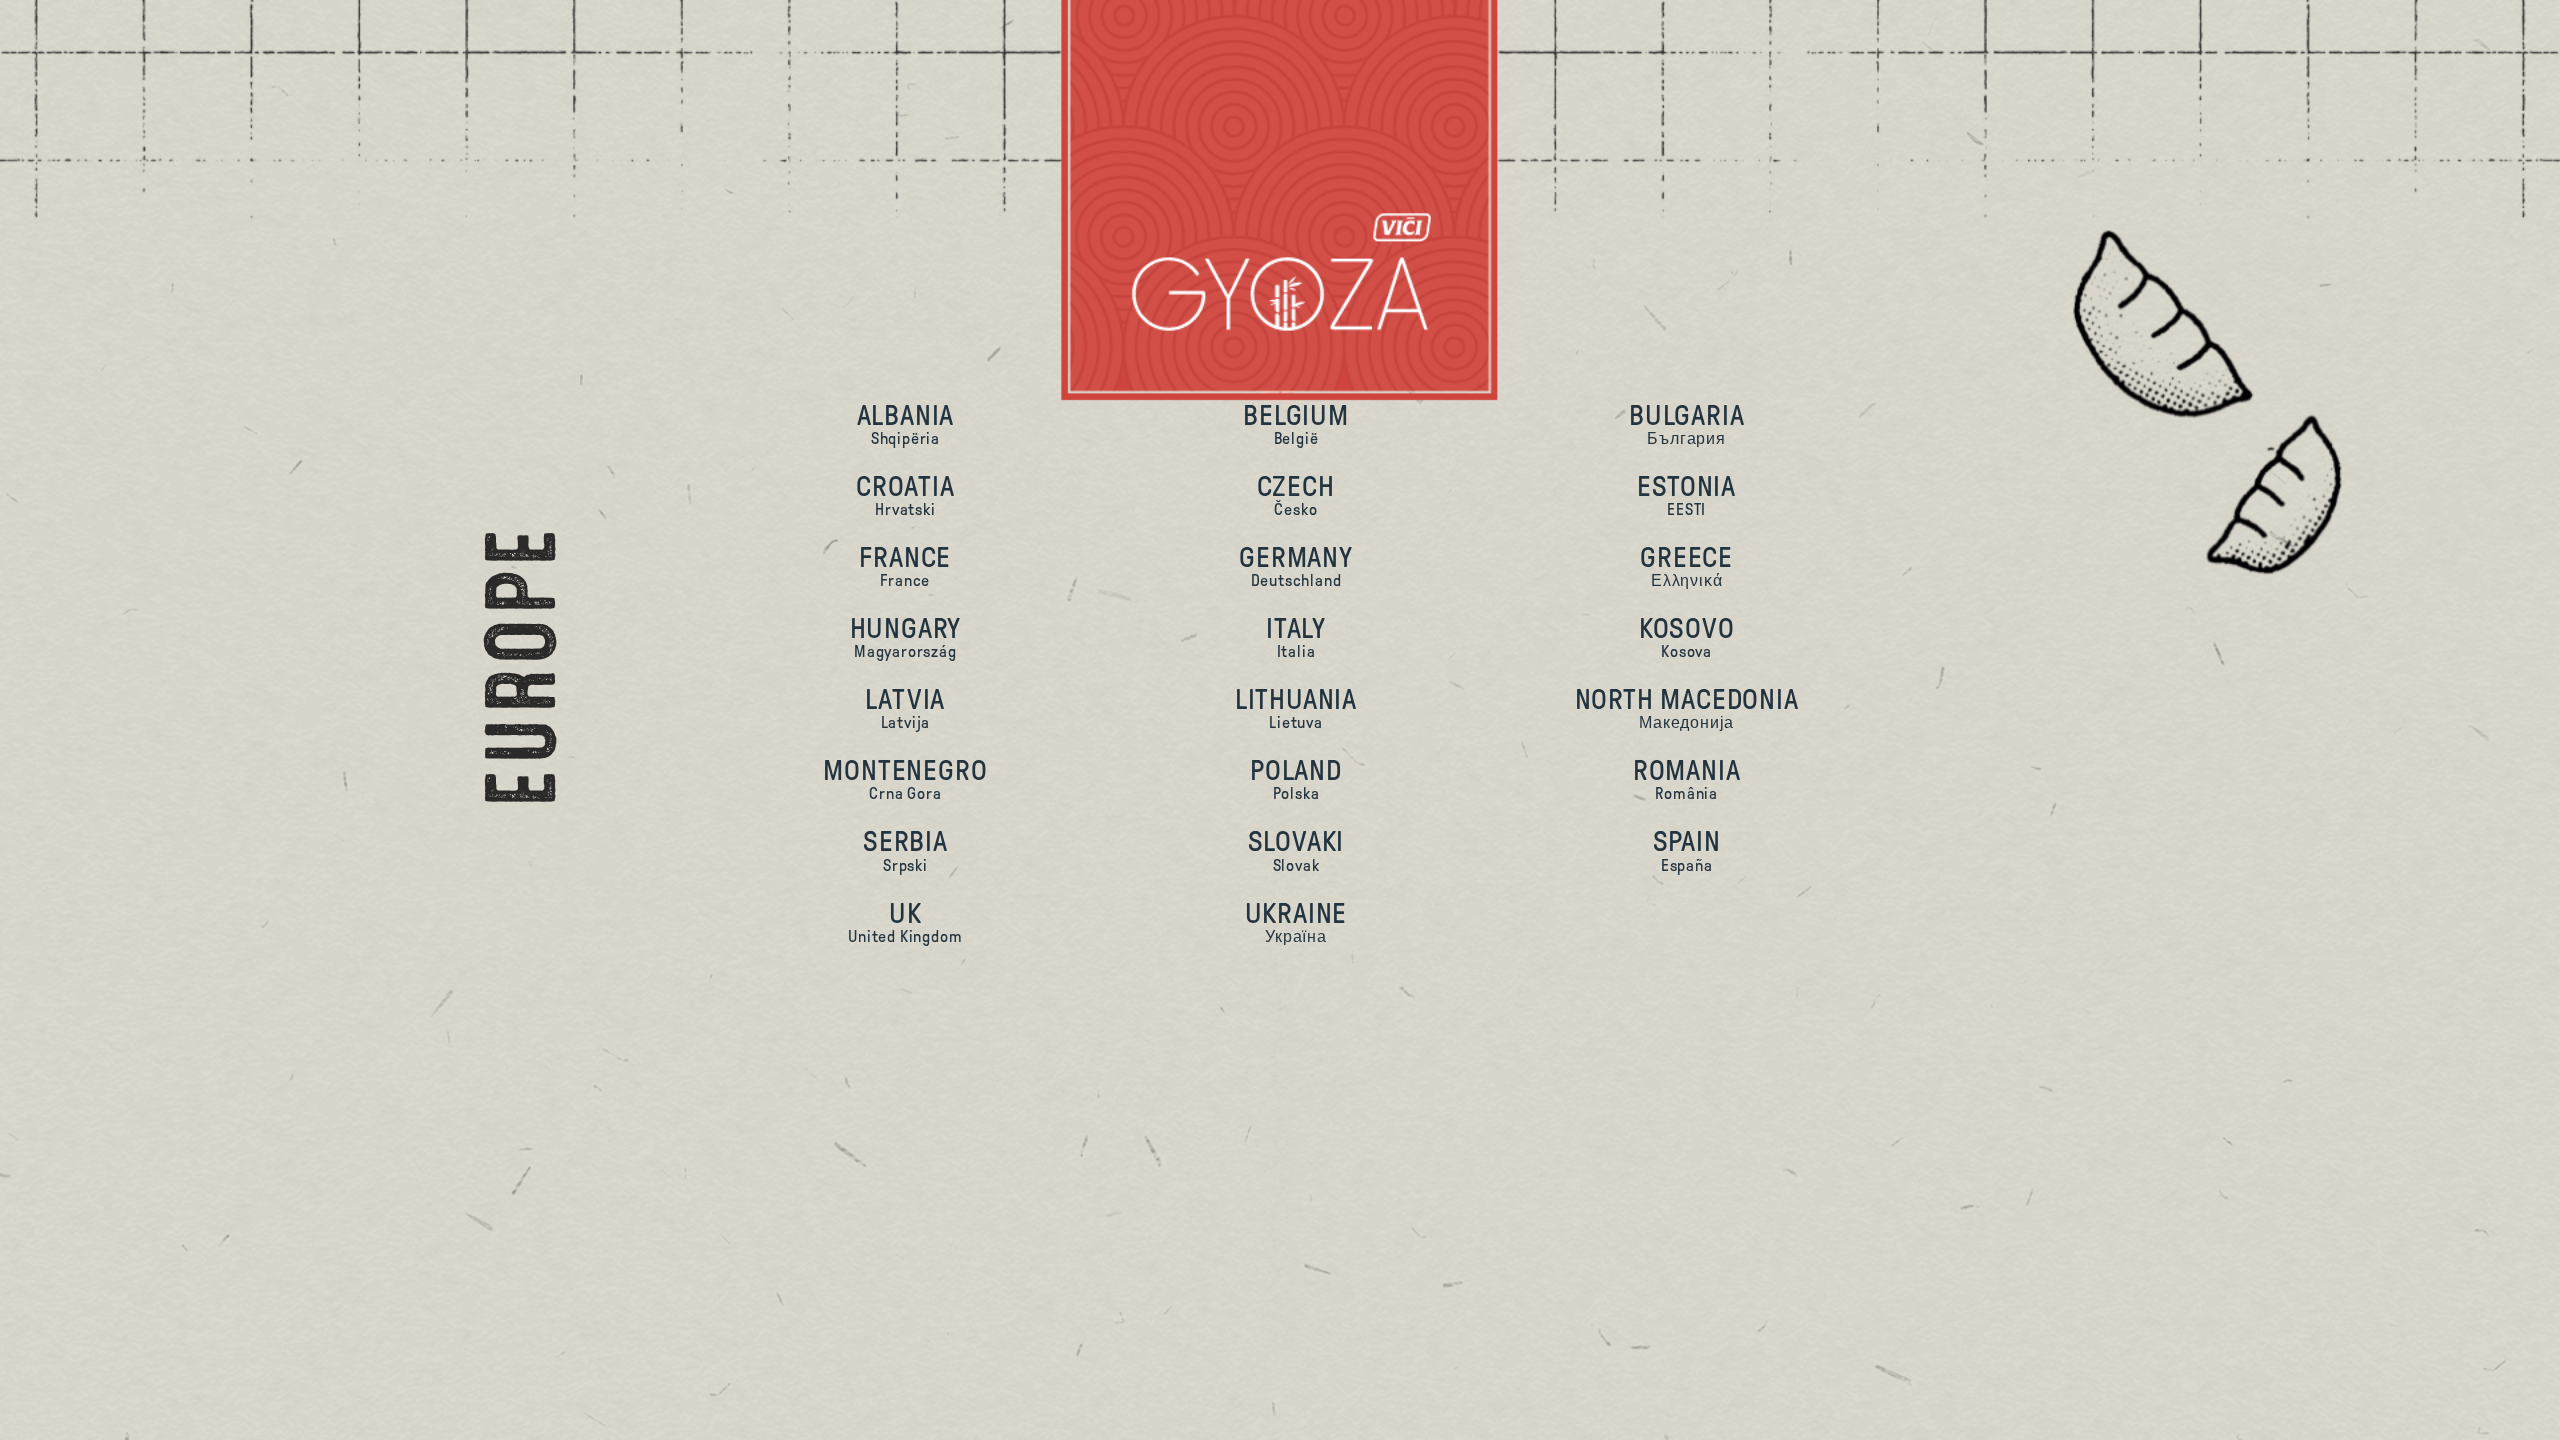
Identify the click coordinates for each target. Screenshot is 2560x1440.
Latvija (905, 707)
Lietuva (1296, 707)
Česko (1295, 494)
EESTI (1686, 494)
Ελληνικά (1686, 565)
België (1296, 423)
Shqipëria (906, 423)
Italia (1296, 636)
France (905, 565)
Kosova (1687, 636)
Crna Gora (905, 778)
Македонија (1687, 707)
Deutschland (1296, 565)
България (1686, 423)
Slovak (1296, 849)
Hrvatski (905, 494)
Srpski (905, 849)
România (1687, 778)
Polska (1296, 778)
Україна (1296, 921)
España (1687, 849)
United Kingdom (905, 921)
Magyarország (906, 636)
